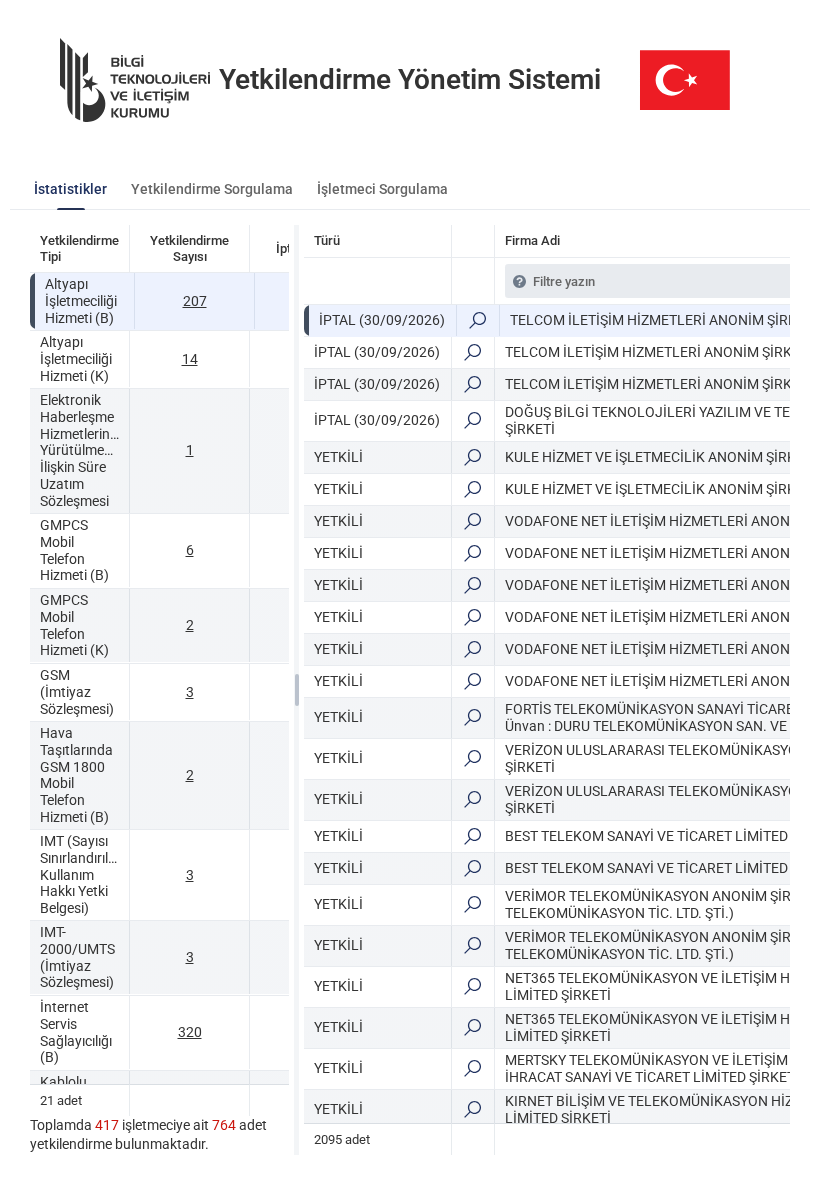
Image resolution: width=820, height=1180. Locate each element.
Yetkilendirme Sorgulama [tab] (212, 189)
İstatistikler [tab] (70, 189)
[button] (477, 320)
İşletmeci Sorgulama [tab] (382, 189)
